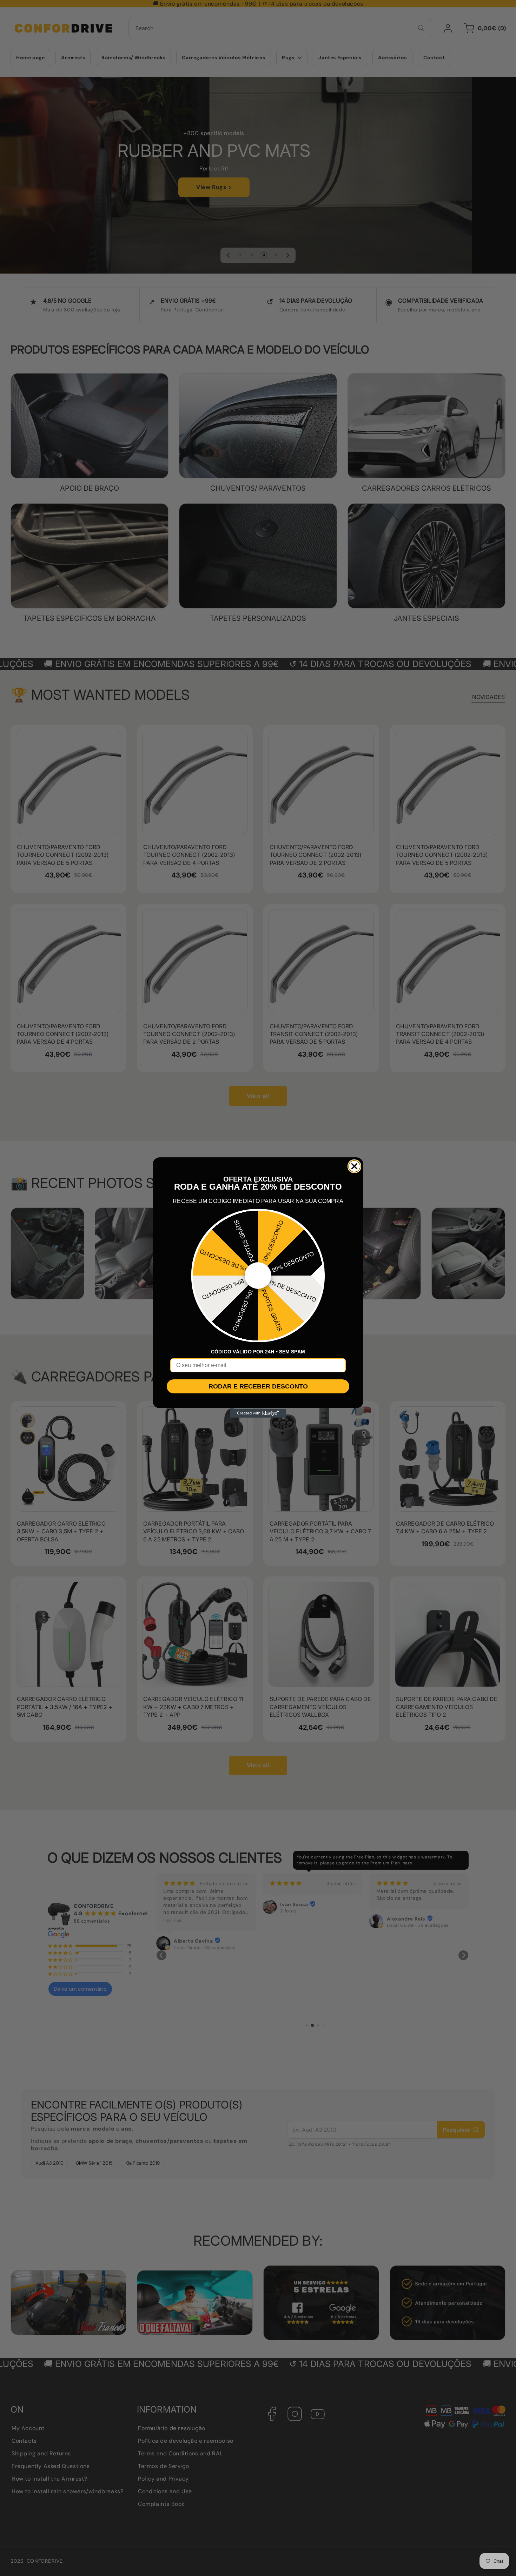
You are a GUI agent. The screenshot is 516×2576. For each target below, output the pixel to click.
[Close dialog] (354, 1166)
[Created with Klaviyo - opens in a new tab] (258, 1413)
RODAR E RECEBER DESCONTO (258, 1386)
